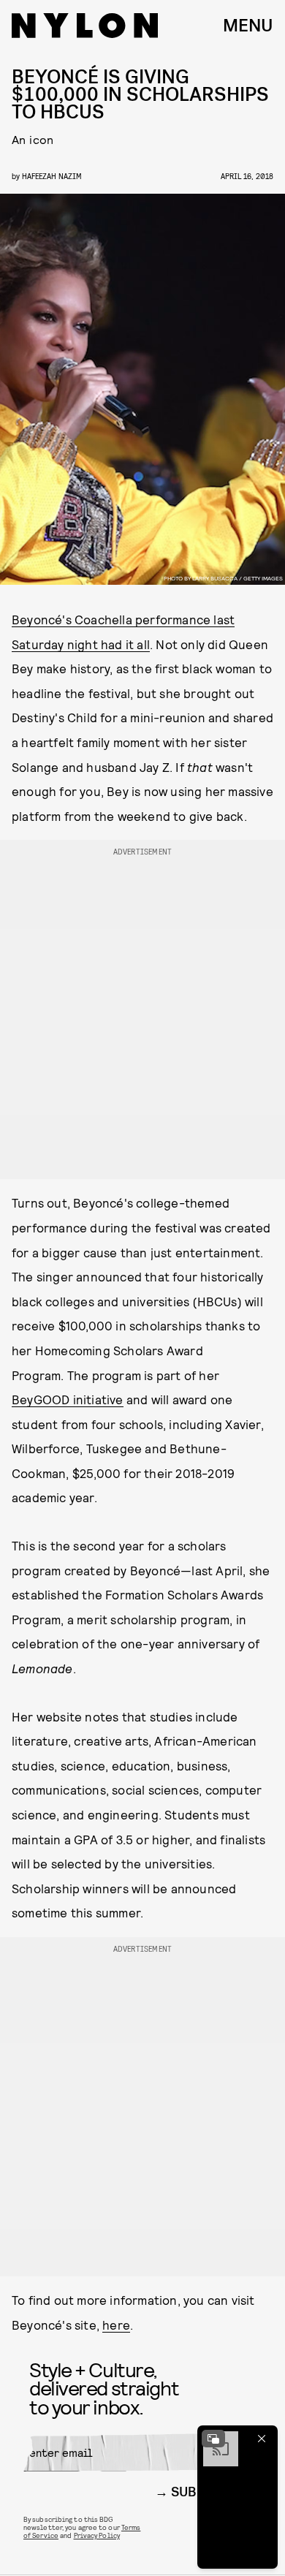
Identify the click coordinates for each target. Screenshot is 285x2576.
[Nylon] (85, 26)
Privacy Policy (97, 2535)
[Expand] (213, 2439)
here (116, 2325)
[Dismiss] (262, 2439)
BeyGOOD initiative (68, 1399)
